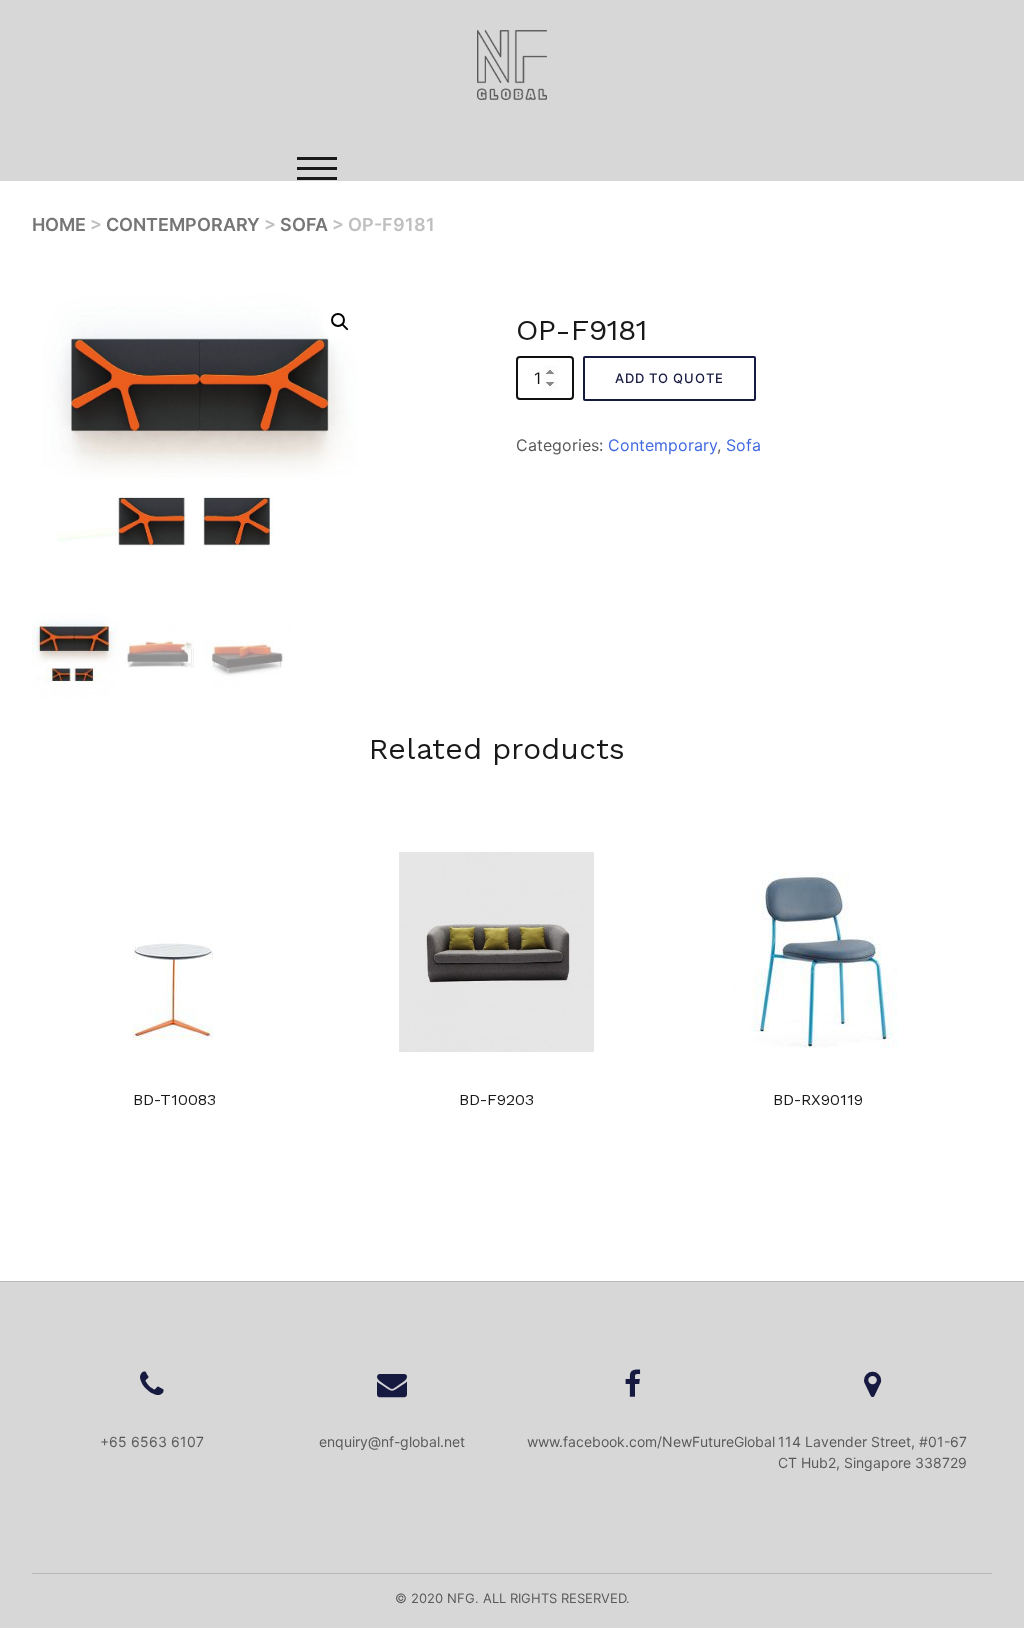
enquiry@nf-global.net (392, 1441)
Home (286, 255)
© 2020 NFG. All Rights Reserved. (512, 1598)
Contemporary (183, 224)
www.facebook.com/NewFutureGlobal (651, 1441)
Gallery (495, 255)
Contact (608, 255)
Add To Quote (669, 378)
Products (378, 255)
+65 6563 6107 (152, 1441)
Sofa (304, 224)
